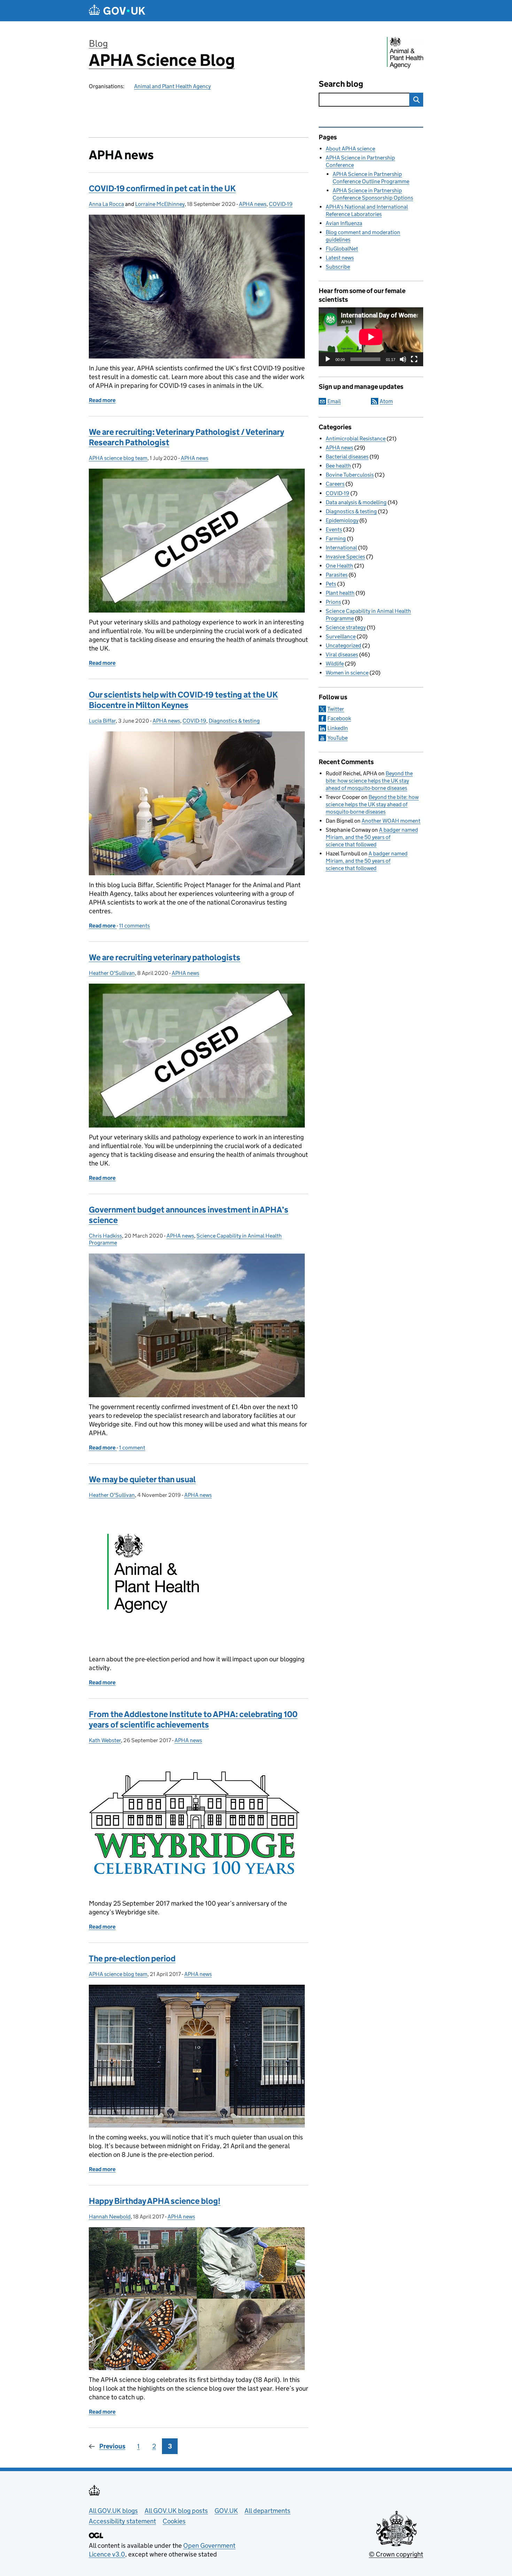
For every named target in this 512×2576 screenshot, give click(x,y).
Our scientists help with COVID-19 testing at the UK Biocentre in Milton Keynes (183, 700)
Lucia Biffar (102, 721)
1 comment (132, 1448)
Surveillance (341, 636)
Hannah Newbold (110, 2217)
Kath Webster (105, 1740)
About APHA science (350, 149)
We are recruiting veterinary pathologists (165, 957)
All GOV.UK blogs (113, 2511)
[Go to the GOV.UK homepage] (117, 11)
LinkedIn (338, 728)
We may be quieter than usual (142, 1479)
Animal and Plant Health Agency (172, 86)
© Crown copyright (396, 2554)
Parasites (337, 575)
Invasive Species (345, 557)
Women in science (347, 673)
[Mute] (403, 359)
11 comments (134, 926)
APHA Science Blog (162, 60)
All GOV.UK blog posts (176, 2511)
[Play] (328, 359)
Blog (98, 43)
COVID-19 (281, 204)
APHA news (253, 204)
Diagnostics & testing (234, 721)
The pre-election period (132, 1958)
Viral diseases (342, 655)
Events (334, 529)
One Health (339, 566)
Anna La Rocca (106, 204)
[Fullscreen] (414, 359)
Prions (333, 602)
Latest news (340, 258)
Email (334, 401)
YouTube (338, 738)
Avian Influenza (344, 223)
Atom (386, 401)
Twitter (336, 709)
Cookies (174, 2521)
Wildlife (335, 664)
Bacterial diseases (347, 457)
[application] (371, 337)
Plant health (340, 593)
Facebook (339, 718)
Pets (331, 584)
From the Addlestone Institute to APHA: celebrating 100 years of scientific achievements (193, 1719)
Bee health (338, 466)
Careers (335, 484)
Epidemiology (342, 520)
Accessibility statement (122, 2521)
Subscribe (338, 267)
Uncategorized (343, 645)
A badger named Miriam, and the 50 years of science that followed (372, 837)
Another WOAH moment (391, 821)
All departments (267, 2511)
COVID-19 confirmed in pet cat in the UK (162, 188)
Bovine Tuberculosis (350, 475)
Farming (336, 539)
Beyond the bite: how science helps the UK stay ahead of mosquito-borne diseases (369, 781)
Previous (112, 2446)
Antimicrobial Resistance (356, 439)
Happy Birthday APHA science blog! (155, 2201)
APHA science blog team (118, 458)
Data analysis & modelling (356, 502)
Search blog (341, 84)
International (341, 548)
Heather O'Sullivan (112, 973)
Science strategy (346, 627)
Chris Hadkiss (105, 1236)
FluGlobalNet (342, 249)
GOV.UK (226, 2511)
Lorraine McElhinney (160, 204)
